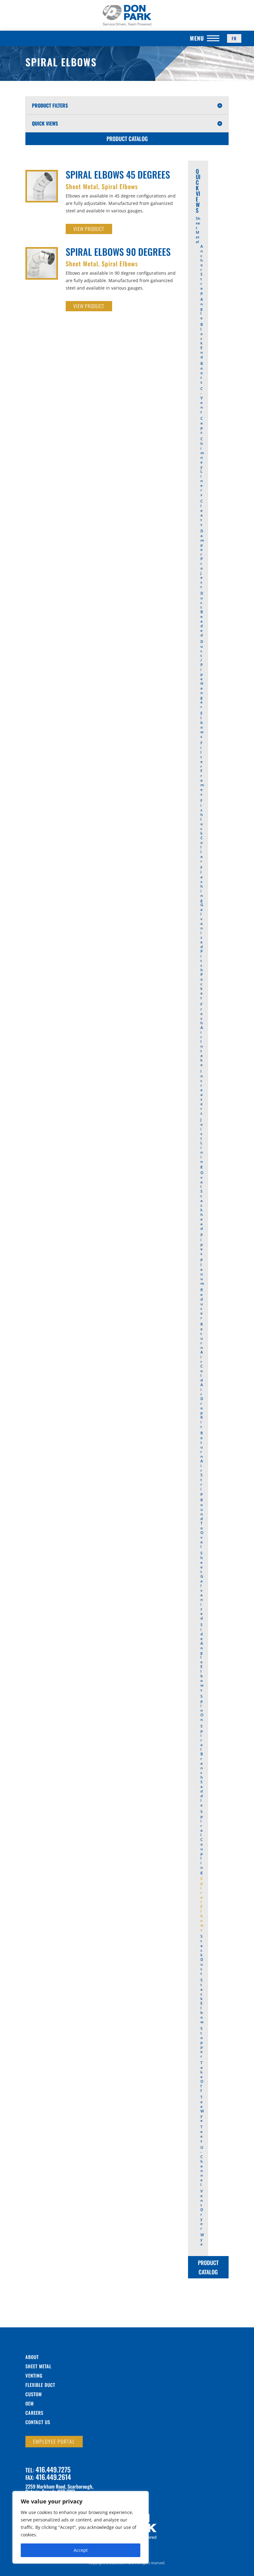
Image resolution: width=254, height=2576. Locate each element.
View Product (89, 229)
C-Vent (202, 400)
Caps (202, 425)
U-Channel (202, 2166)
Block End (202, 341)
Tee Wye (202, 2109)
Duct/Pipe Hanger (202, 674)
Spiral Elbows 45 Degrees (118, 174)
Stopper (201, 2042)
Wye (202, 2239)
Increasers (202, 1092)
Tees (201, 2134)
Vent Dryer (202, 2210)
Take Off (202, 2077)
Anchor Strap (202, 270)
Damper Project (202, 559)
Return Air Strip (202, 1463)
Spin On (202, 1708)
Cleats (202, 513)
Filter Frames (202, 769)
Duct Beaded (202, 614)
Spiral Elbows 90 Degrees (118, 252)
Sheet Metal (82, 186)
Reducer (202, 1304)
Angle (202, 309)
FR (234, 38)
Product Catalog (127, 139)
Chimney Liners (202, 467)
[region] (81, 2527)
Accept (81, 2550)
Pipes (201, 1244)
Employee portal (54, 2441)
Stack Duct (202, 1955)
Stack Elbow (202, 2001)
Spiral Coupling (202, 1842)
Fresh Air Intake (202, 1035)
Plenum (202, 1272)
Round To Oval (202, 1523)
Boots (202, 373)
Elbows (202, 725)
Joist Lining (202, 1143)
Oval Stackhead (202, 1201)
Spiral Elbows (120, 186)
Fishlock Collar (202, 831)
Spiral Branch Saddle (202, 1766)
